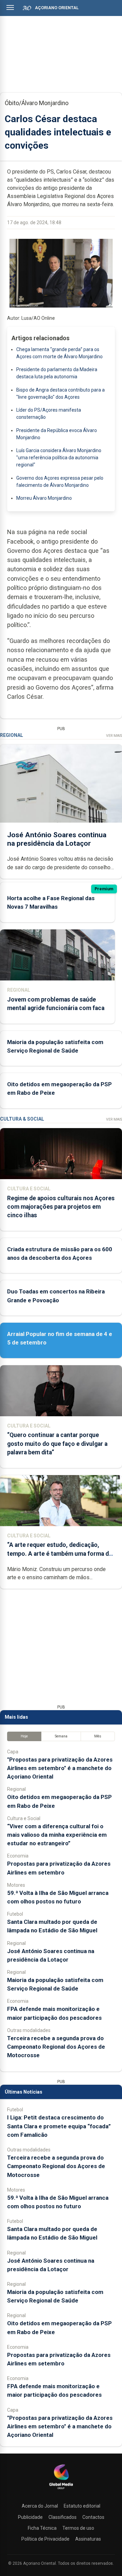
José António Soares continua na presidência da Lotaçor (57, 839)
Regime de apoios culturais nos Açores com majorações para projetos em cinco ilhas (61, 1207)
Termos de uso (78, 2528)
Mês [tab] (98, 1736)
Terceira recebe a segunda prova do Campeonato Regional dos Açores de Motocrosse (56, 2047)
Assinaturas (88, 2539)
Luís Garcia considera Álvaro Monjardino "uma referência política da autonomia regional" (59, 458)
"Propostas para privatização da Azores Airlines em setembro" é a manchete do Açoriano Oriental (60, 1768)
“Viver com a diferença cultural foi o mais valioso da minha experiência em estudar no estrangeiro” (57, 1835)
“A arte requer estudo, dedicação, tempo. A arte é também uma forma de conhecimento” (60, 1553)
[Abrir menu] (10, 7)
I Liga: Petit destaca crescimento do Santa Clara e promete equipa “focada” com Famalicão (59, 2126)
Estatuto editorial (82, 2506)
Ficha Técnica (42, 2528)
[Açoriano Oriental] (61, 2490)
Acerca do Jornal (40, 2506)
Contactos (93, 2517)
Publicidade (30, 2517)
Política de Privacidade (45, 2539)
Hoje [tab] (24, 1736)
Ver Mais (114, 736)
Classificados (63, 2517)
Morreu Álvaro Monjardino (44, 498)
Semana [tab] (61, 1736)
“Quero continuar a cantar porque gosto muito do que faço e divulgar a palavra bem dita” (57, 1443)
